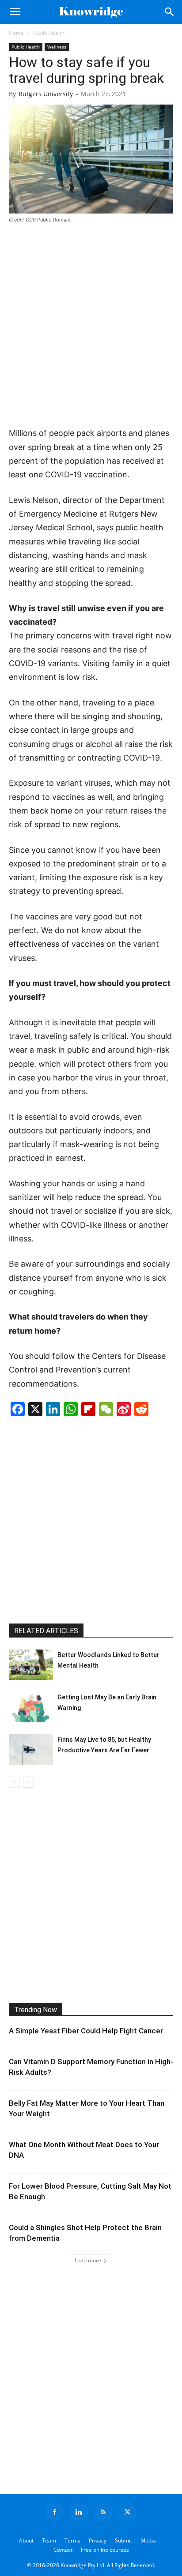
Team (49, 2540)
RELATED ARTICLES (46, 1631)
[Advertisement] (91, 326)
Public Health (48, 33)
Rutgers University (46, 94)
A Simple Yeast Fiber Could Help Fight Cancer (86, 2031)
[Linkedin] (79, 2512)
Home (16, 33)
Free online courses (105, 2550)
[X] (128, 2512)
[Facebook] (55, 2512)
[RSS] (103, 2512)
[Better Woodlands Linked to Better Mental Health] (31, 1665)
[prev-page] (14, 1782)
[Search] (170, 12)
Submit (123, 2540)
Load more (88, 2260)
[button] (15, 12)
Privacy (98, 2540)
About (26, 2540)
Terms (72, 2540)
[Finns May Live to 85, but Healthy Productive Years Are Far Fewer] (31, 1749)
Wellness (57, 47)
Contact (63, 2550)
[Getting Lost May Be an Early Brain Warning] (31, 1707)
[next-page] (28, 1782)
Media (148, 2540)
